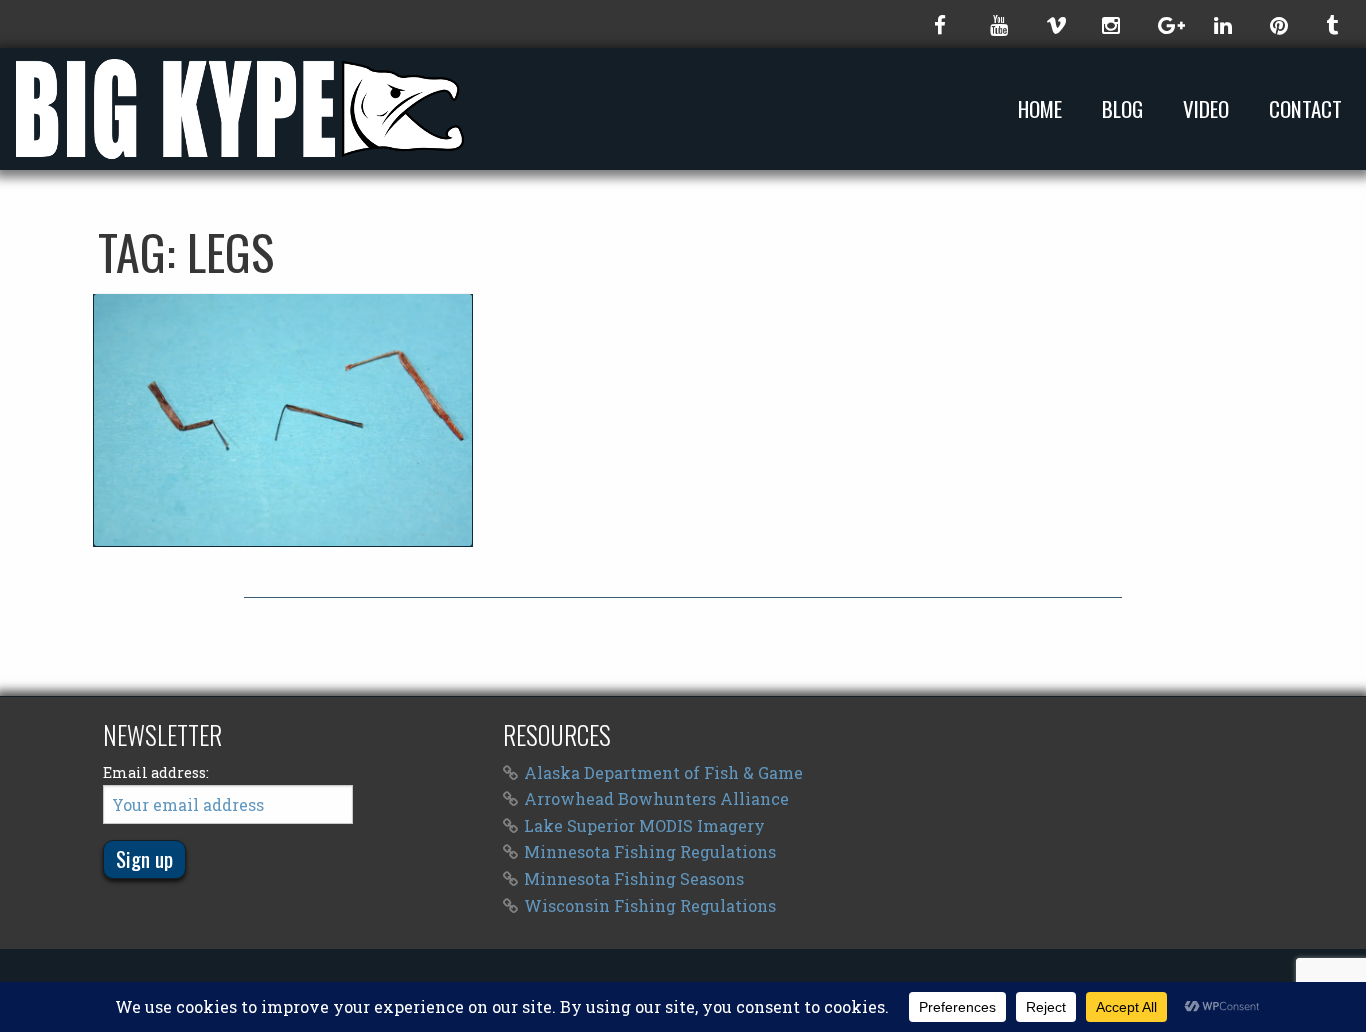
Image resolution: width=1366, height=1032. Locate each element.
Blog (1122, 109)
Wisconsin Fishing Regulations (650, 905)
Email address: (156, 772)
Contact (1305, 109)
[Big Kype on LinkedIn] (1222, 24)
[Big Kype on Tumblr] (1334, 24)
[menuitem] (1044, 108)
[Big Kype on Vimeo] (1054, 24)
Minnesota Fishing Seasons (634, 878)
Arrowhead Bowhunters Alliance (656, 798)
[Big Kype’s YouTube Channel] (998, 24)
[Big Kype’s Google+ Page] (1166, 24)
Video (1206, 109)
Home (1040, 109)
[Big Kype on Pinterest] (1278, 24)
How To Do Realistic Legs (282, 420)
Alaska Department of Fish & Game (663, 772)
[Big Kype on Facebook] (942, 24)
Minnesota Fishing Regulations (650, 851)
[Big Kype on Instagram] (1110, 24)
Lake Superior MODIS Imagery (644, 825)
